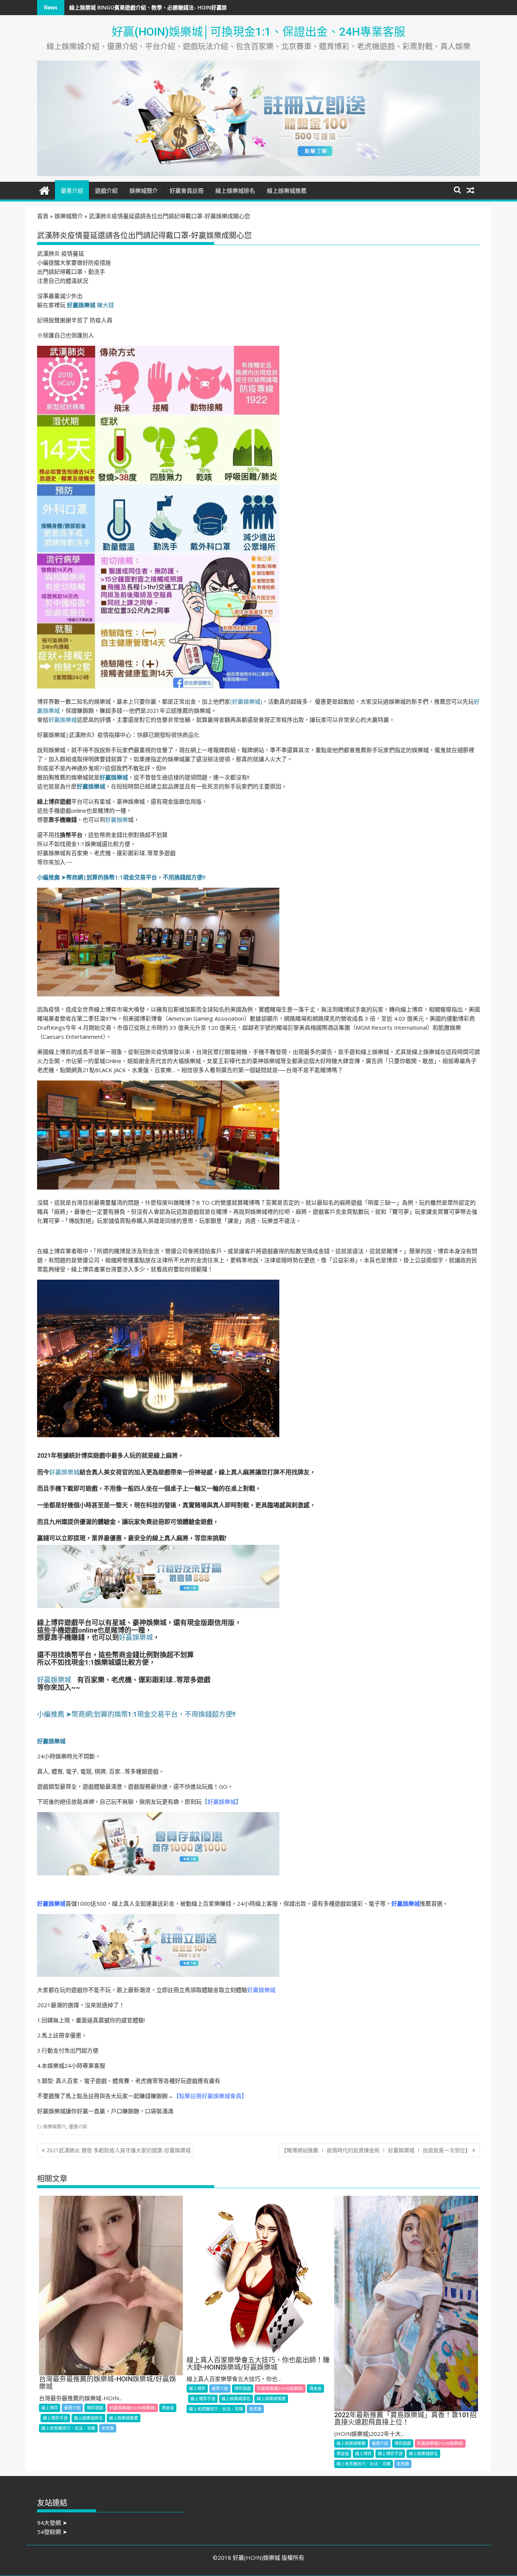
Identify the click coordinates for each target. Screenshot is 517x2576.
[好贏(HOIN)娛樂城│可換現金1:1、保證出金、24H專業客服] (44, 190)
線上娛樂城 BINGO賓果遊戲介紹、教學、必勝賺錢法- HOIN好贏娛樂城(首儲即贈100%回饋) (178, 7)
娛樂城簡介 (144, 191)
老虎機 (108, 2428)
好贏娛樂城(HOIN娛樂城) (132, 2408)
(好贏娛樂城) (246, 701)
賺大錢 (90, 305)
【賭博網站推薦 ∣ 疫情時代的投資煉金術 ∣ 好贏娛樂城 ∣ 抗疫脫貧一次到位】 (376, 2150)
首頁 (43, 216)
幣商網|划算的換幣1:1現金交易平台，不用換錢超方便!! (136, 877)
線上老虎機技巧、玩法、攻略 (68, 2428)
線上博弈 (50, 2408)
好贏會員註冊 (187, 191)
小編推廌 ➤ (52, 877)
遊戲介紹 (106, 191)
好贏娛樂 (117, 820)
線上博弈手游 (55, 2418)
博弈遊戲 (95, 2408)
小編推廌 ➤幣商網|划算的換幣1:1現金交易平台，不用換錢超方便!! (136, 1714)
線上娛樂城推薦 (287, 191)
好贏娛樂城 (63, 720)
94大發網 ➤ (52, 2523)
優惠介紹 (72, 191)
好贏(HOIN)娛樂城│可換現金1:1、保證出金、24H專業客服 (258, 32)
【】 (222, 1802)
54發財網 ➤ (52, 2532)
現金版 (168, 2408)
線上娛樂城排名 (235, 191)
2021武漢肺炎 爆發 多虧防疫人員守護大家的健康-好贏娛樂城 (119, 2150)
